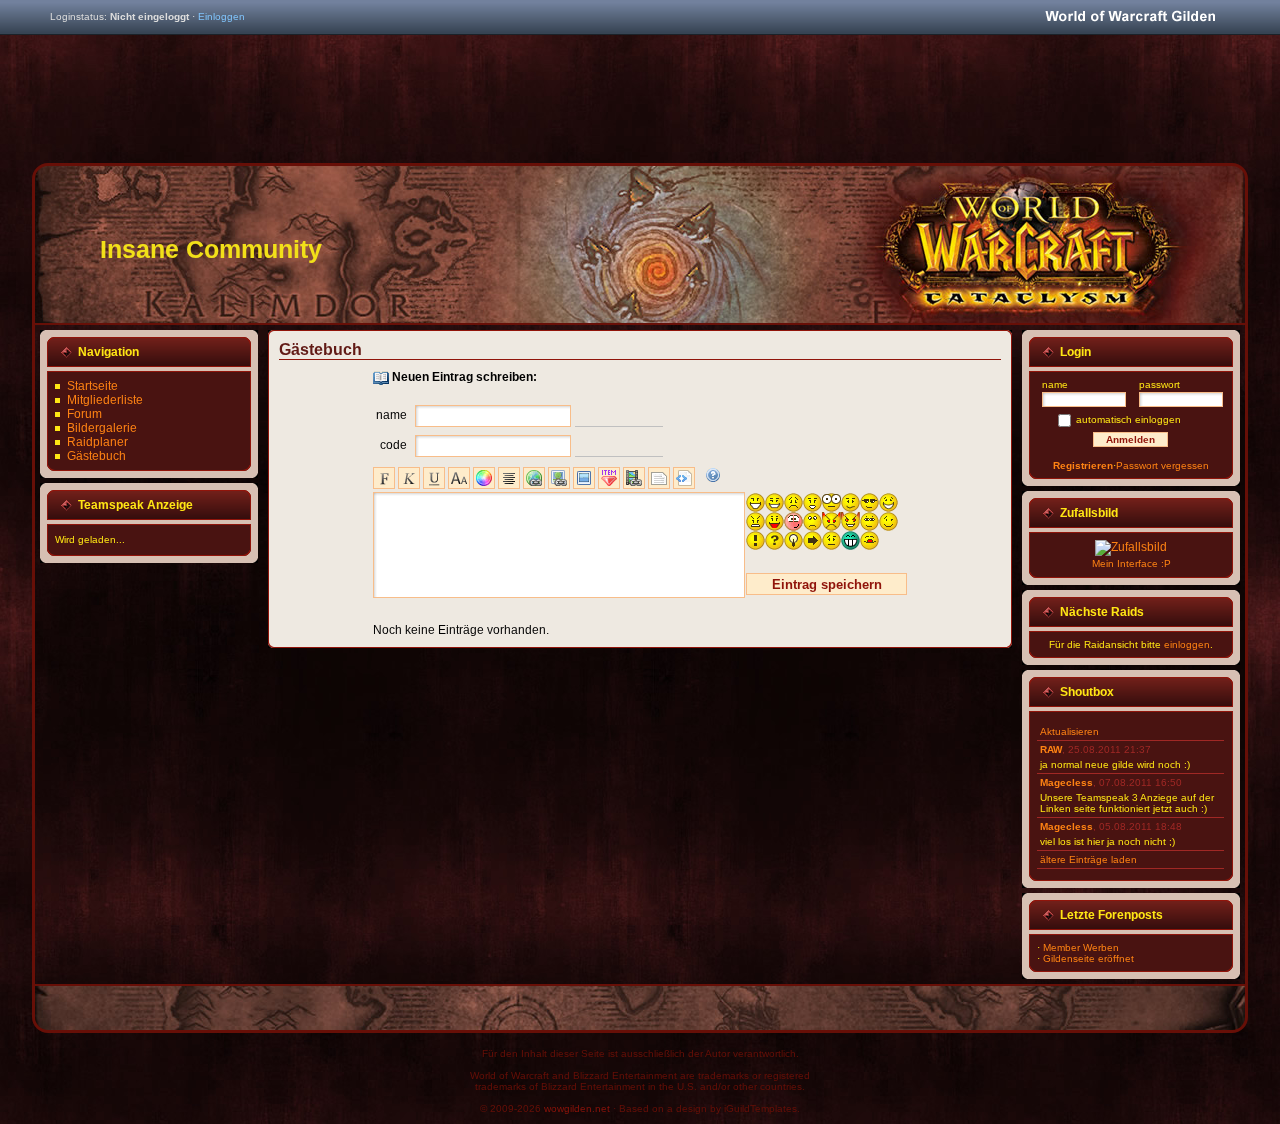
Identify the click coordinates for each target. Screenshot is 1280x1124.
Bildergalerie (102, 428)
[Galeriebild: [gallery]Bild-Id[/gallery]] (584, 478)
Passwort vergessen (1162, 465)
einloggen (1187, 644)
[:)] (774, 502)
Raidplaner (97, 442)
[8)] (869, 502)
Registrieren (1083, 465)
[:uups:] (793, 521)
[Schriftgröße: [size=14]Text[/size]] (459, 478)
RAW (1051, 749)
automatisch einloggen (1128, 419)
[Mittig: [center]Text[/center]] (509, 478)
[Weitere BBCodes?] (713, 475)
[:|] (831, 540)
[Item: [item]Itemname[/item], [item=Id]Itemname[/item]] (609, 478)
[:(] (793, 502)
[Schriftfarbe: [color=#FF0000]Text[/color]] (484, 478)
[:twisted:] (850, 521)
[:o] (812, 502)
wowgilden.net (577, 1108)
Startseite (92, 386)
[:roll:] (869, 521)
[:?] (850, 502)
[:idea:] (793, 540)
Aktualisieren (1069, 731)
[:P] (774, 521)
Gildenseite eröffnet (1088, 958)
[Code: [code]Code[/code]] (684, 478)
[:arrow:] (812, 540)
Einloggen (221, 16)
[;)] (888, 521)
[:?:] (774, 540)
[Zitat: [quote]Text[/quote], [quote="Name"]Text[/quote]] (659, 478)
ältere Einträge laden (1088, 859)
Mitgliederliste (105, 400)
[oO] (831, 502)
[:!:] (755, 540)
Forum (84, 414)
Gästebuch (96, 456)
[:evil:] (831, 521)
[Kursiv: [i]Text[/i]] (409, 478)
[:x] (755, 521)
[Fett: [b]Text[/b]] (384, 478)
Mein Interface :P (1131, 563)
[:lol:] (888, 502)
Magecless (1066, 782)
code (393, 445)
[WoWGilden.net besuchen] (1130, 17)
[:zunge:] (869, 540)
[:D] (755, 502)
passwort (1159, 384)
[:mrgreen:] (850, 540)
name (391, 415)
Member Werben (1081, 947)
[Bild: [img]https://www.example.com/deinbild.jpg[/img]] (559, 478)
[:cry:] (812, 521)
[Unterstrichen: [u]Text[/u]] (434, 478)
